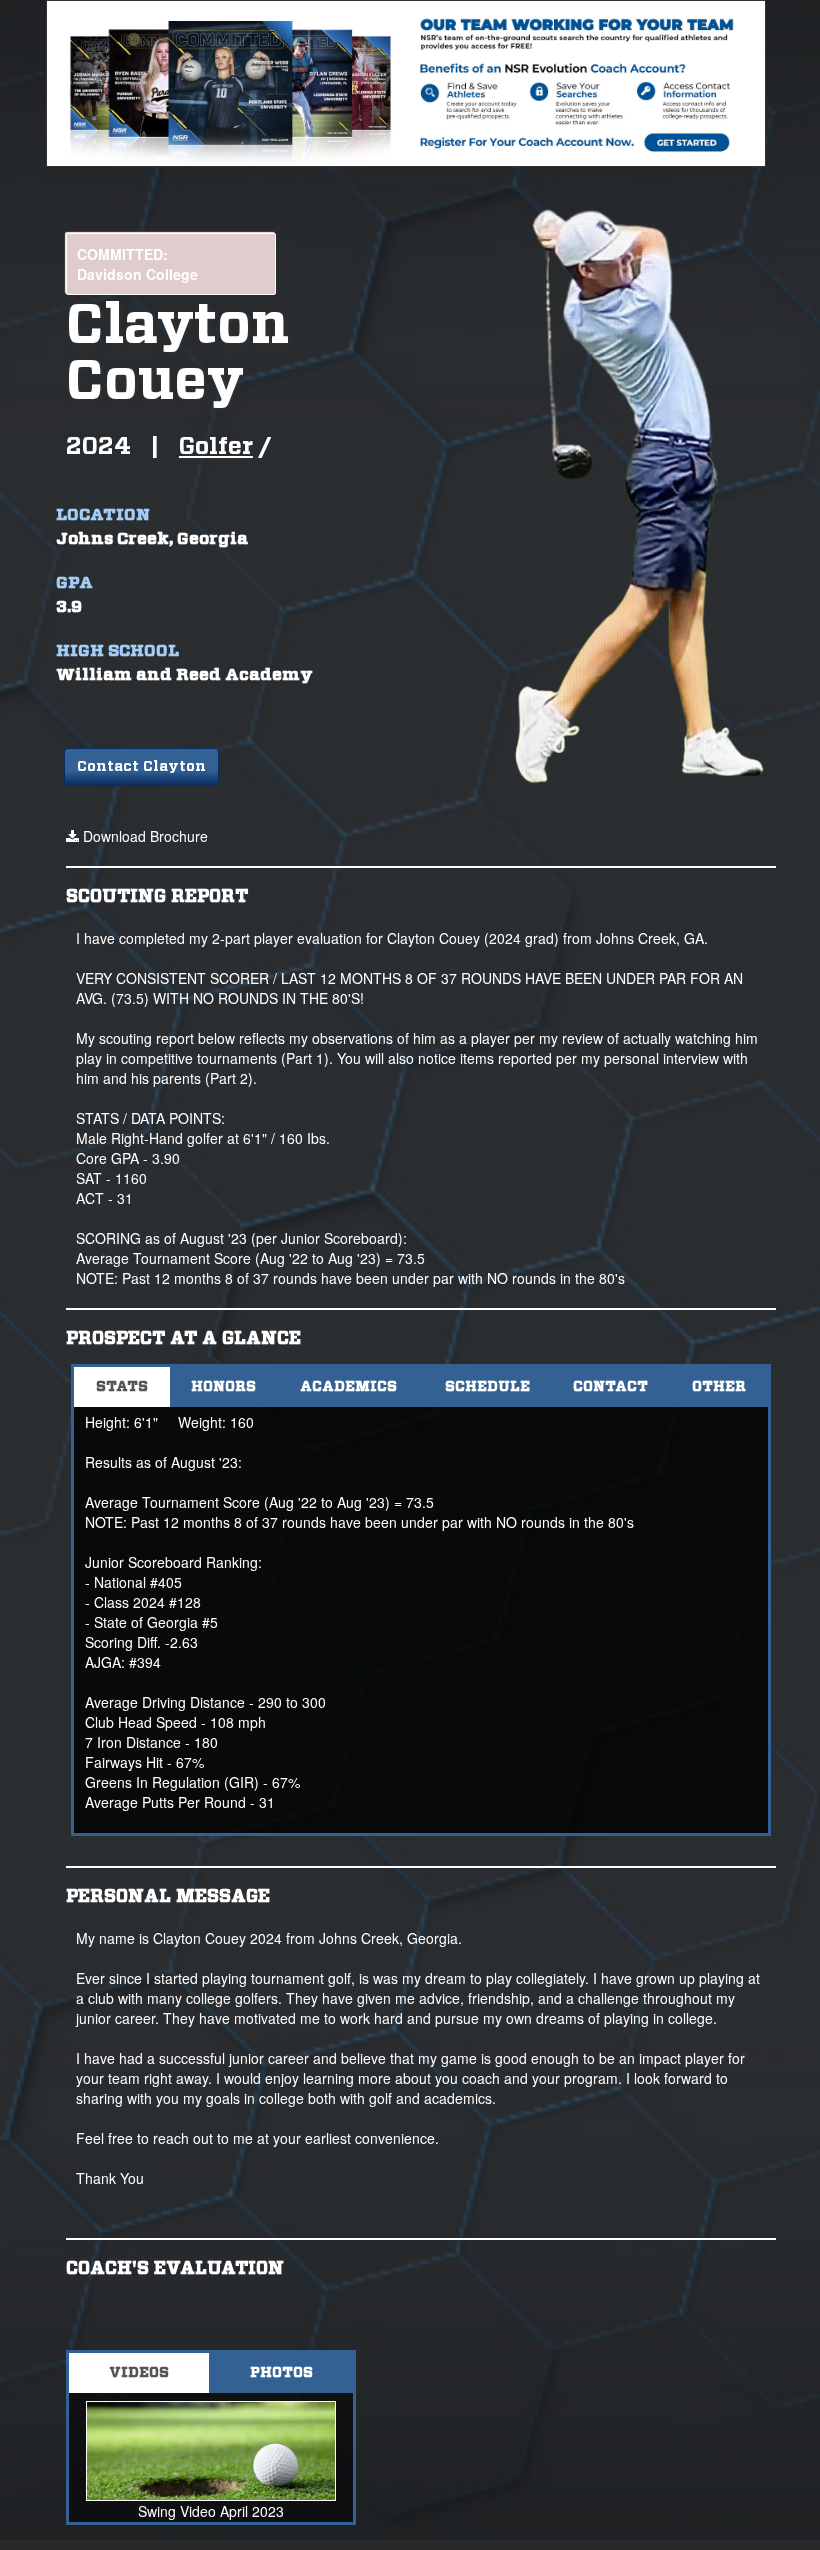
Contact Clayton (141, 767)
